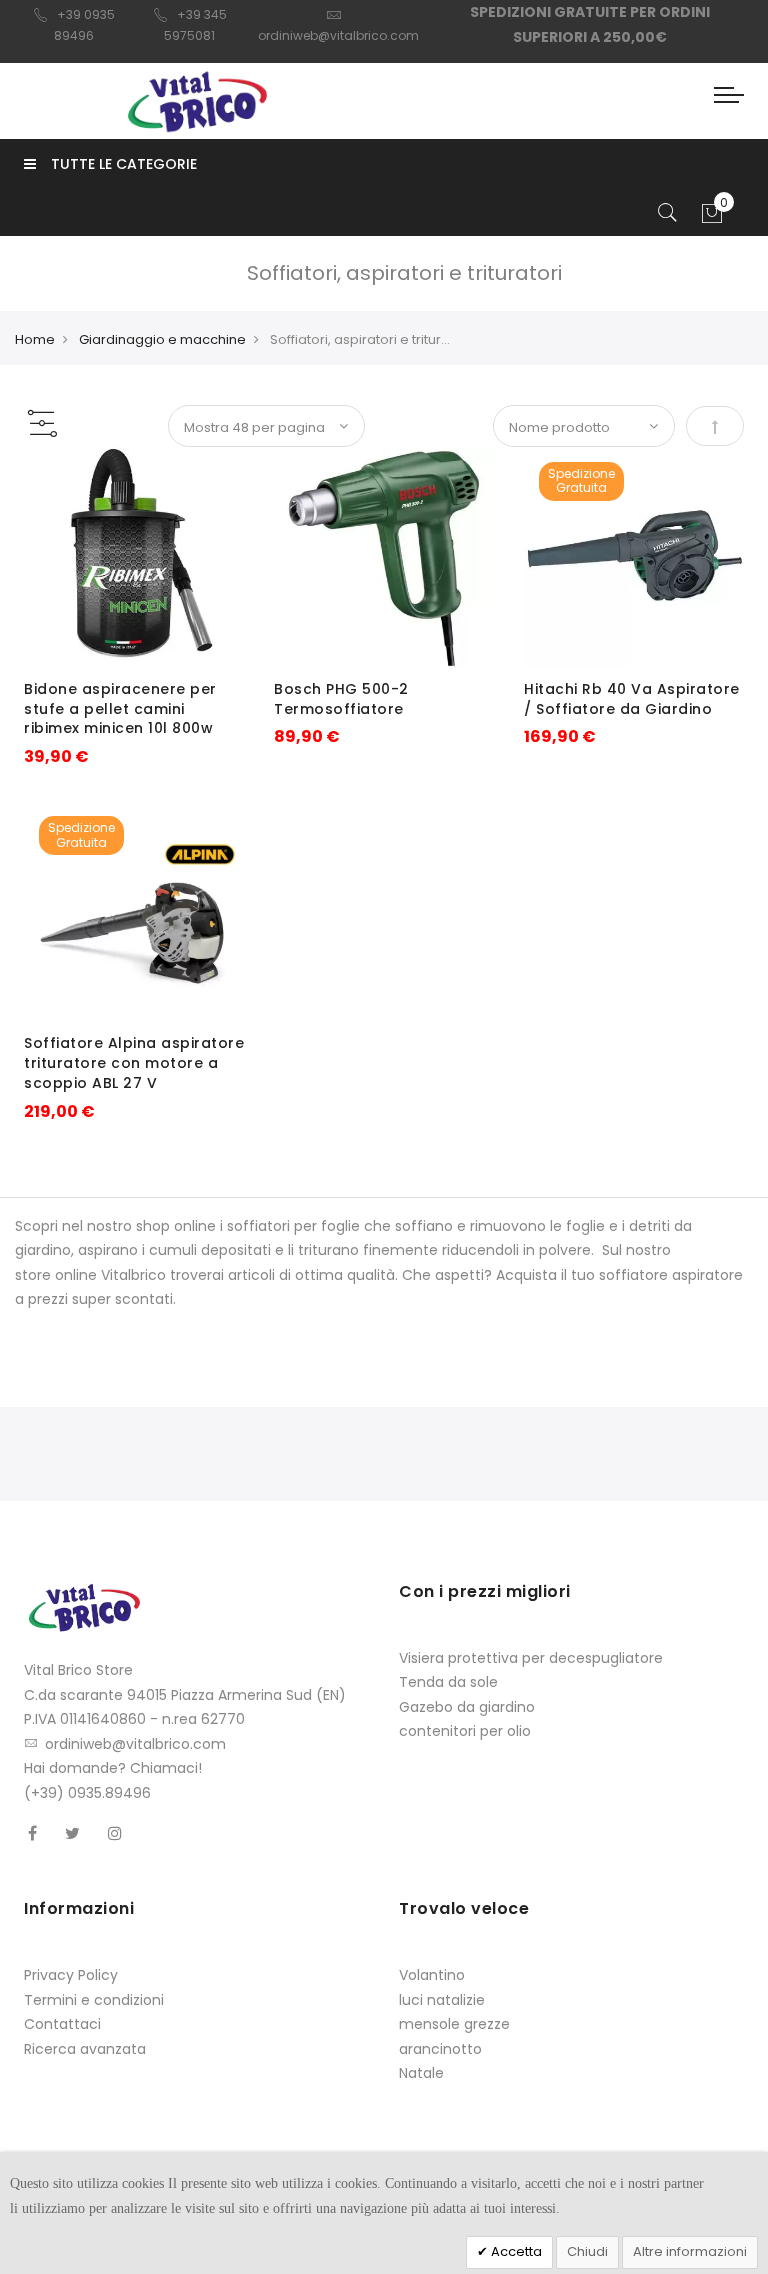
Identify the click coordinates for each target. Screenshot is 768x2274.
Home (35, 339)
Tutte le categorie (124, 164)
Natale (421, 2073)
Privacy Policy (71, 1975)
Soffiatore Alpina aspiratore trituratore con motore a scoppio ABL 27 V (134, 1063)
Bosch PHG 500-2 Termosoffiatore (341, 699)
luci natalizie (442, 2000)
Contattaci (62, 2024)
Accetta (515, 2251)
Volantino (432, 1975)
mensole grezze (454, 2024)
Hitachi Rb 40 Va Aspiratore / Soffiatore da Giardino (632, 699)
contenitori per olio (465, 1731)
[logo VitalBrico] (196, 101)
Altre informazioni (690, 2251)
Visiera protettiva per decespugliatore (531, 1658)
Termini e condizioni (94, 2000)
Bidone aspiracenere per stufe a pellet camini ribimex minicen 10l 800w (120, 709)
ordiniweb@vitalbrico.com (135, 1744)
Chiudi (587, 2251)
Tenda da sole (448, 1682)
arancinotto (440, 2049)
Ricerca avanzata (85, 2049)
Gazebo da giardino (467, 1707)
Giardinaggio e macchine (162, 339)
